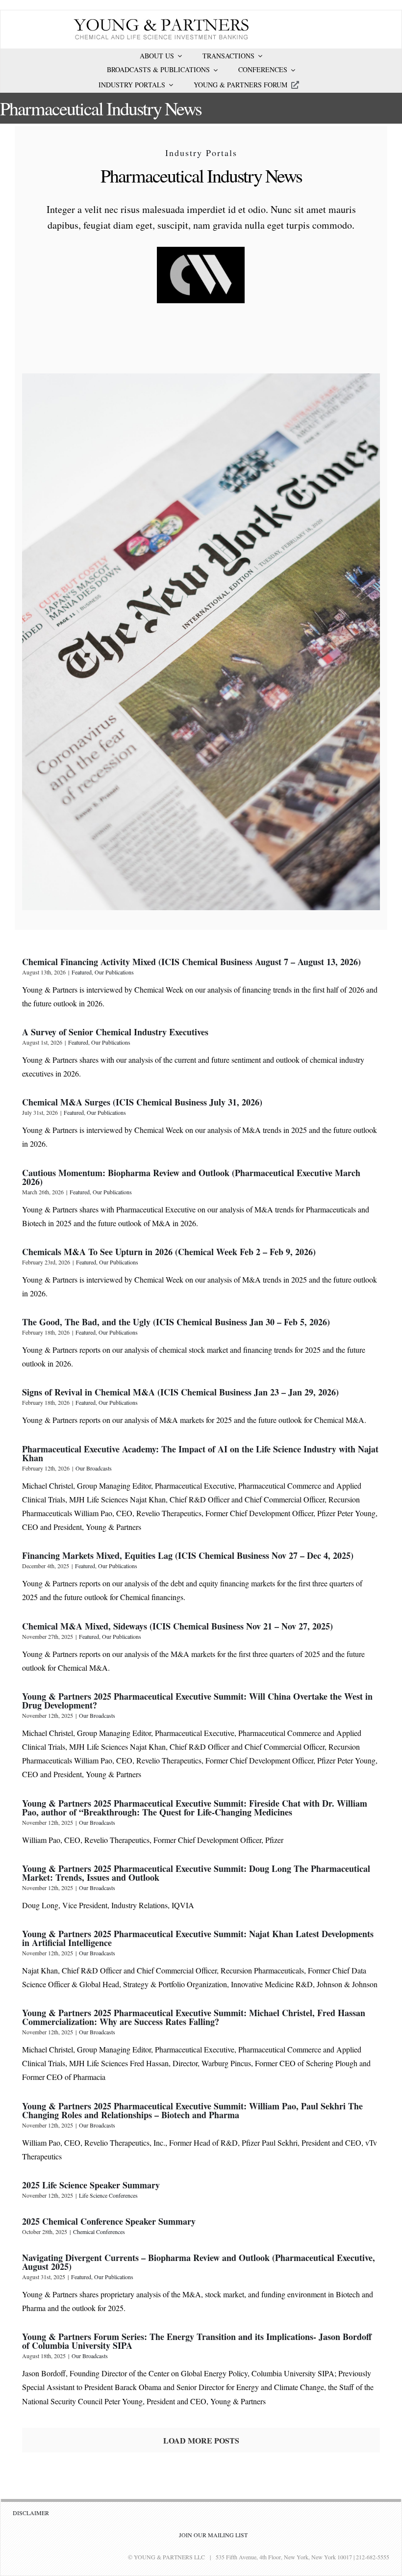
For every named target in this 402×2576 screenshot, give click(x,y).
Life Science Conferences (108, 2195)
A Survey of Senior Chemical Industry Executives (115, 1032)
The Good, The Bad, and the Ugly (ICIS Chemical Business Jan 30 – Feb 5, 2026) (176, 1322)
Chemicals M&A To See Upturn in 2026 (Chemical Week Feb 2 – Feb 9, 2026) (169, 1252)
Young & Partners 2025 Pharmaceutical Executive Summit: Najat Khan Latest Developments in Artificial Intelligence (198, 1938)
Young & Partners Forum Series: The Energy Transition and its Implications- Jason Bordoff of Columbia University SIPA (197, 2341)
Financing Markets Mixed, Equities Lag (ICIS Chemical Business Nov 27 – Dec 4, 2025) (188, 1555)
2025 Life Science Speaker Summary (91, 2185)
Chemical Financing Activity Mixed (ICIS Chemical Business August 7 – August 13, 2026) (191, 962)
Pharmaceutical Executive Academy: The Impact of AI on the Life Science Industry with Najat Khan (200, 1453)
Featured (82, 972)
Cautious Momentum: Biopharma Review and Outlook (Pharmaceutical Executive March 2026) (191, 1177)
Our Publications (114, 972)
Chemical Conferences (99, 2232)
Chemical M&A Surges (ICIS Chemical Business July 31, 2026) (142, 1102)
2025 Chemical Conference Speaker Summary (109, 2221)
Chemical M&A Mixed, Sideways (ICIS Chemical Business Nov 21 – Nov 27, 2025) (177, 1626)
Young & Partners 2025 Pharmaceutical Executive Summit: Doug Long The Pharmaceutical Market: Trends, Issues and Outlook (196, 1873)
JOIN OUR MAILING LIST (213, 2535)
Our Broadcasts (94, 1468)
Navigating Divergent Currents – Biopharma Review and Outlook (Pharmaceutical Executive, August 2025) (199, 2262)
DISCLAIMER (31, 2513)
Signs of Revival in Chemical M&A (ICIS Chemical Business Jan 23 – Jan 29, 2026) (180, 1392)
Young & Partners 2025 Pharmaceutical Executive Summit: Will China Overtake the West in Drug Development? (197, 1701)
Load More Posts (201, 2440)
